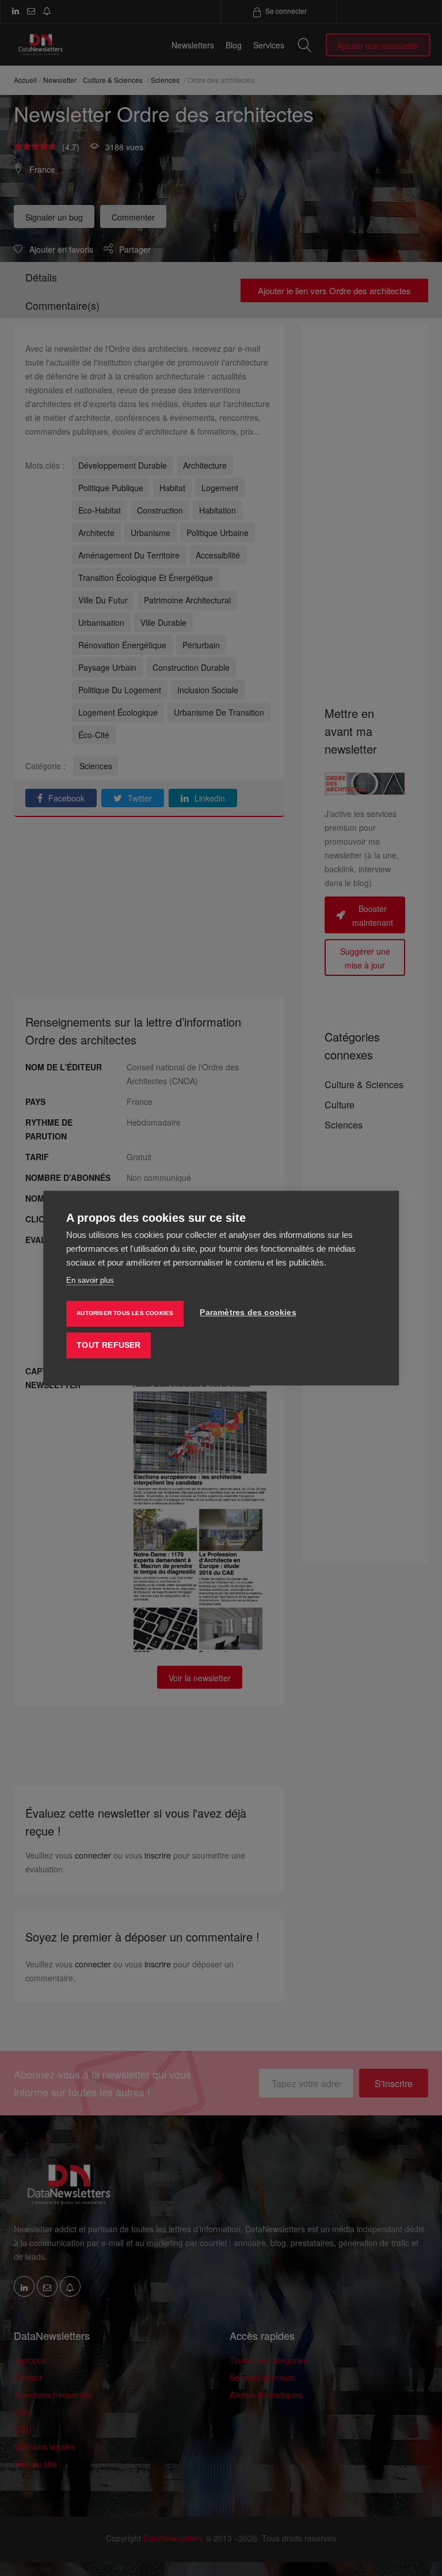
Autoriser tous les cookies (125, 1313)
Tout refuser (108, 1345)
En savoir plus (90, 1280)
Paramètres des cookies (248, 1312)
